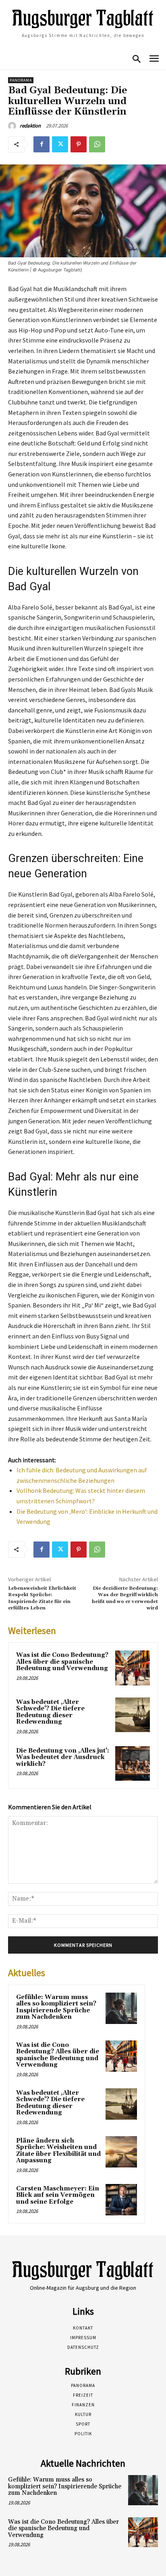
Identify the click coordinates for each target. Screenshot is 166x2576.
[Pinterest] (79, 144)
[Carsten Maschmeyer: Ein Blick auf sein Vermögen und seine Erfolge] (121, 2200)
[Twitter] (60, 144)
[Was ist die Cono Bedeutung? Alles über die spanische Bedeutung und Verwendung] (133, 1668)
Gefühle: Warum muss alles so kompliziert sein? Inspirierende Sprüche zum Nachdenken (56, 2007)
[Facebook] (41, 144)
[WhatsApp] (97, 144)
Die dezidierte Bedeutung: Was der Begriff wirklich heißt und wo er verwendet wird (125, 1598)
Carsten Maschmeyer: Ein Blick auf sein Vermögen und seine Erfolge (58, 2195)
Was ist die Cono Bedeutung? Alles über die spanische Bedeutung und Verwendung (62, 1662)
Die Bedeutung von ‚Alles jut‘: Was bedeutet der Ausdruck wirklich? (63, 1757)
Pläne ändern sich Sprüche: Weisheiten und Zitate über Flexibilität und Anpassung (58, 2151)
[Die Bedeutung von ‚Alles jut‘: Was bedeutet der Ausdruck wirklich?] (133, 1763)
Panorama (21, 80)
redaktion (30, 126)
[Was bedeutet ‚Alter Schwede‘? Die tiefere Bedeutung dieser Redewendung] (133, 1715)
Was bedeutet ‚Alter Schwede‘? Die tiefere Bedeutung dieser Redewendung (50, 1712)
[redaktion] (13, 126)
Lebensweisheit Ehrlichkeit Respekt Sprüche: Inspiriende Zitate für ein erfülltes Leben (42, 1598)
